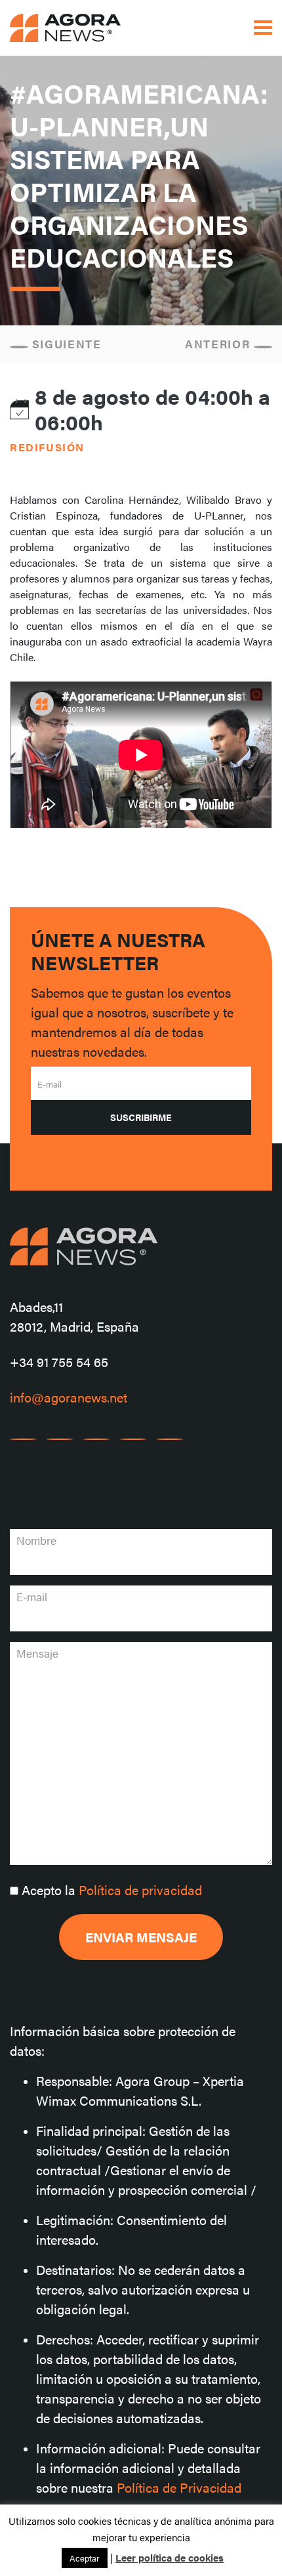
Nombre (36, 1540)
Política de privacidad (140, 1890)
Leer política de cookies (170, 2557)
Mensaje (37, 1653)
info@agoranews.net (69, 1397)
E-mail (50, 1084)
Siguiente (65, 344)
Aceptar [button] (85, 2558)
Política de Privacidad (179, 2487)
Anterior (219, 344)
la (112, 1890)
